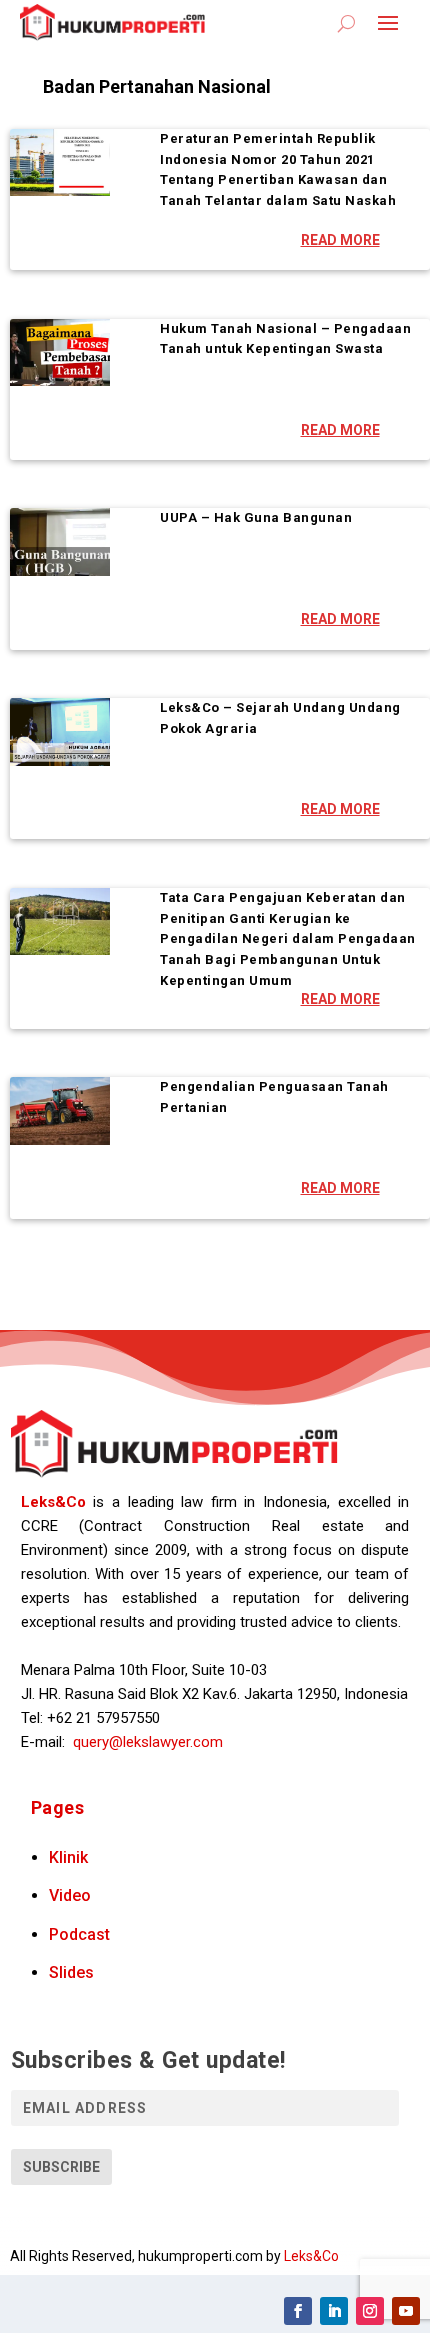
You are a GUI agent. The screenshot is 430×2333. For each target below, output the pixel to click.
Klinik (68, 1857)
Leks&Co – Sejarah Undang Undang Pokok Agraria (280, 718)
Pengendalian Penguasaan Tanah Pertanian (274, 1097)
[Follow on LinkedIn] (334, 2311)
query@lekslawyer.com (148, 1742)
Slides (71, 1972)
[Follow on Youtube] (406, 2311)
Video (70, 1895)
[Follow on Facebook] (298, 2311)
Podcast (79, 1934)
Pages (58, 1807)
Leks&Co (53, 1502)
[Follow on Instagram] (370, 2311)
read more (340, 240)
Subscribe (61, 2167)
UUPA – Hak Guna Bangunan (256, 517)
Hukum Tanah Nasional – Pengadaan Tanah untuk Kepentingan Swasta (285, 339)
